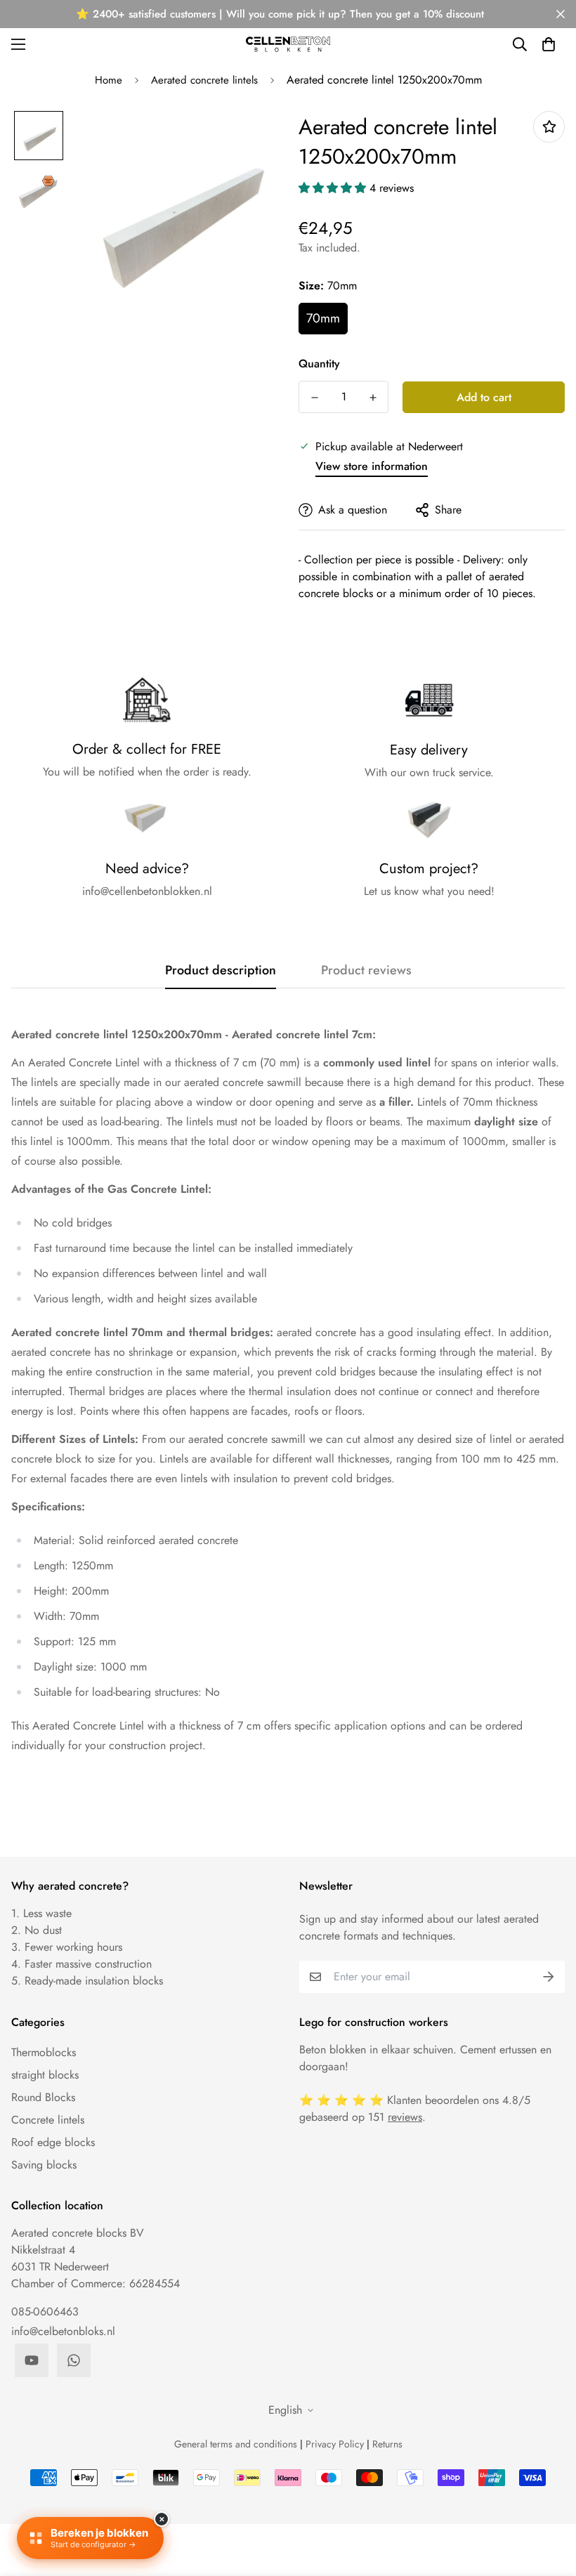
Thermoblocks (44, 2052)
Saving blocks (44, 2165)
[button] (549, 44)
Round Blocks (43, 2097)
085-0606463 (45, 2312)
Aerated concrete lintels (204, 80)
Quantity (319, 364)
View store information (372, 466)
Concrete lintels (48, 2120)
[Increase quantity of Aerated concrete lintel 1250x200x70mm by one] (373, 398)
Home (109, 80)
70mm (323, 318)
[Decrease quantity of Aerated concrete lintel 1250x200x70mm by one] (314, 398)
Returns (387, 2444)
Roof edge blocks (53, 2142)
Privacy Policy (335, 2444)
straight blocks (45, 2075)
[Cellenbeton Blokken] (288, 44)
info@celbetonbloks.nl (63, 2331)
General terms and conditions (236, 2444)
